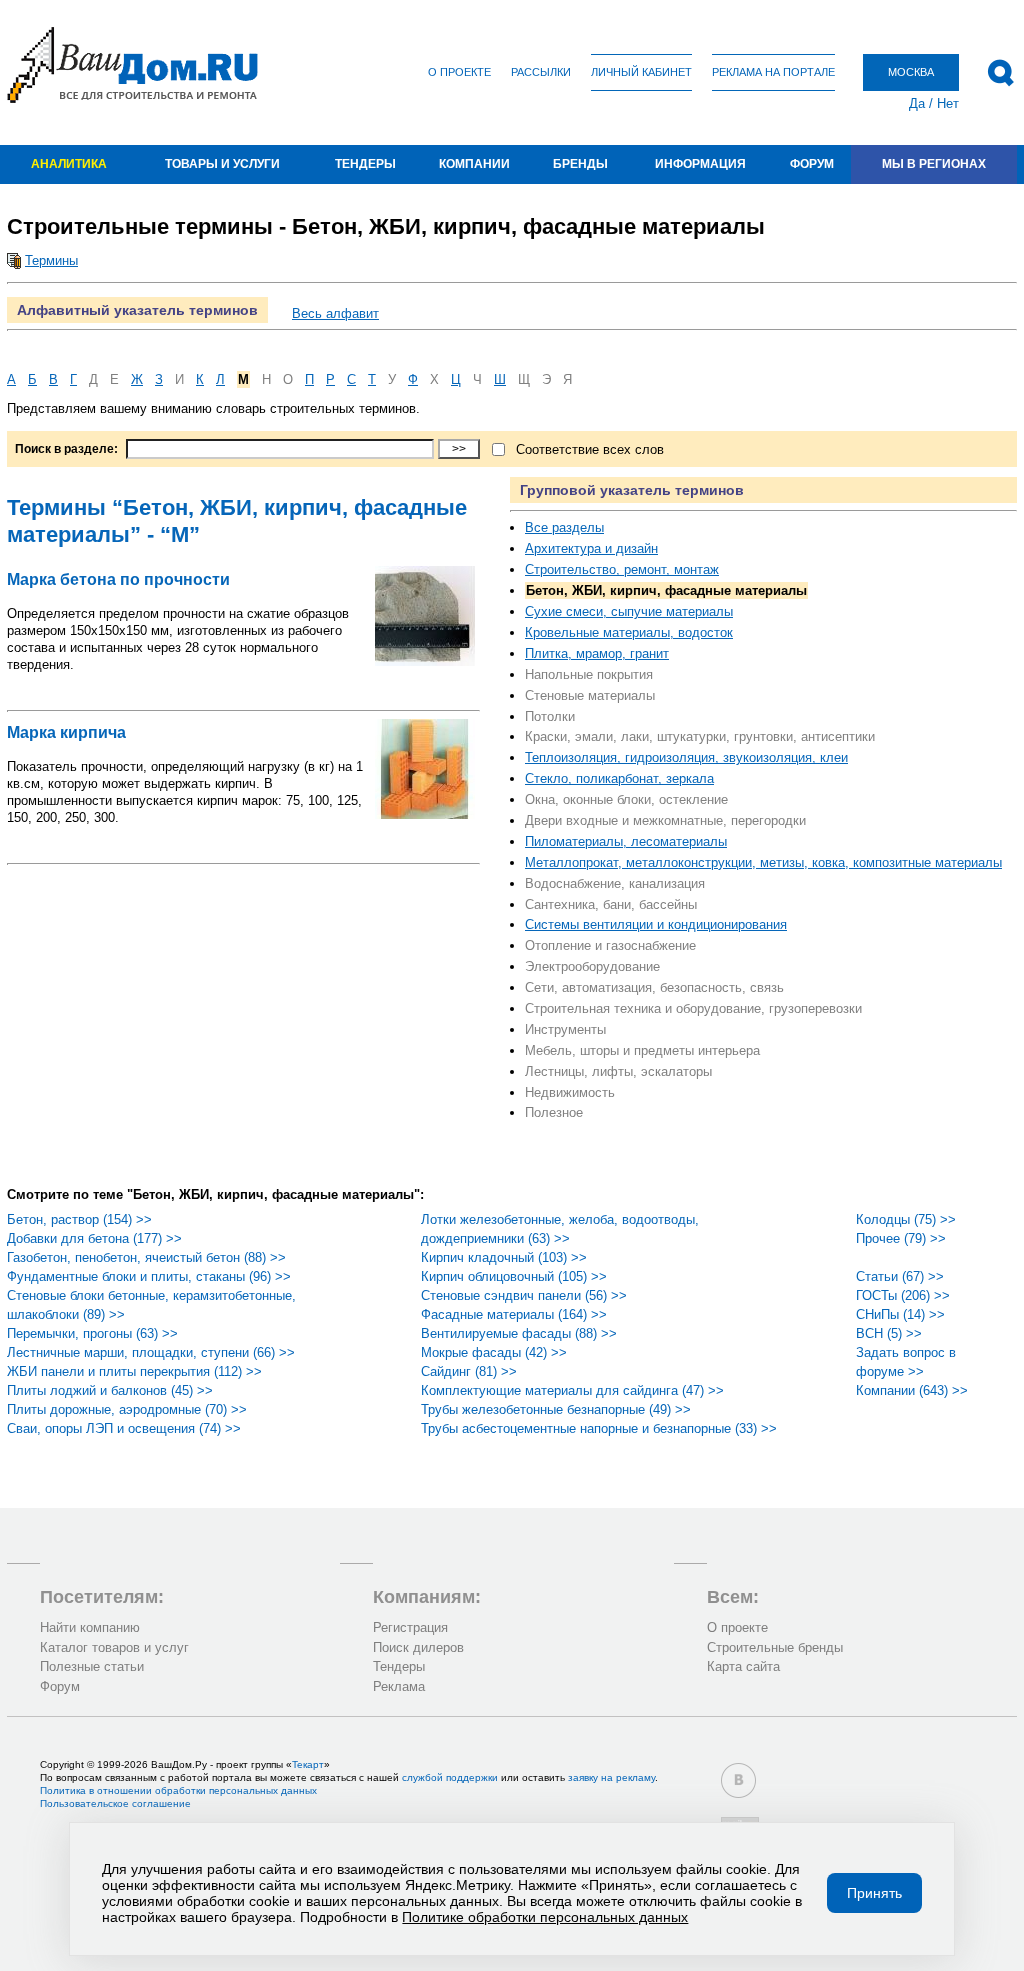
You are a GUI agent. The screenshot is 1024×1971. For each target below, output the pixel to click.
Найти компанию (90, 1627)
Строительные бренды (775, 1647)
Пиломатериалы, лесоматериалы (626, 841)
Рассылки (541, 72)
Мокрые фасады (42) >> (494, 1352)
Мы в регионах (934, 164)
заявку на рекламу (611, 1777)
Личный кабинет (641, 72)
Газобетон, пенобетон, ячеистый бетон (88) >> (146, 1257)
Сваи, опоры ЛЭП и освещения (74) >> (124, 1428)
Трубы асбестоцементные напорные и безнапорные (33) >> (599, 1428)
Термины (51, 260)
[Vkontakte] (738, 1780)
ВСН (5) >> (889, 1333)
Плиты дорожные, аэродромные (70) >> (127, 1409)
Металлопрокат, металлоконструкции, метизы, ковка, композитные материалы (763, 862)
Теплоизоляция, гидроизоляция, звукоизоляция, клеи (686, 757)
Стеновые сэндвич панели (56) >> (524, 1295)
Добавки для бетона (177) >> (94, 1238)
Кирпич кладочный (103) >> (504, 1257)
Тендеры (365, 164)
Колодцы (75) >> (906, 1219)
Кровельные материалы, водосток (629, 632)
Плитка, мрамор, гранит (597, 653)
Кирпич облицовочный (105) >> (514, 1276)
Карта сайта (743, 1666)
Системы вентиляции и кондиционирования (656, 924)
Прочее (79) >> (901, 1238)
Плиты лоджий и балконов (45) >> (110, 1390)
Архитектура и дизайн (591, 548)
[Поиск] (1000, 73)
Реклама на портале (773, 72)
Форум (812, 164)
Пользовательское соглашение (115, 1803)
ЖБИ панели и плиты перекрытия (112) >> (134, 1371)
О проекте (459, 72)
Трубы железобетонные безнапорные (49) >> (556, 1409)
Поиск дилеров (418, 1647)
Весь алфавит (335, 313)
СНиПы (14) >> (900, 1314)
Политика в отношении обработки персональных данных (178, 1790)
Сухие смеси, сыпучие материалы (629, 611)
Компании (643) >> (912, 1390)
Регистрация (410, 1627)
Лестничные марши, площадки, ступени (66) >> (151, 1352)
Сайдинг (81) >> (469, 1371)
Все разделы (564, 527)
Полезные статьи (92, 1666)
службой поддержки (450, 1777)
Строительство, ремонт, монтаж (622, 569)
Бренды (580, 164)
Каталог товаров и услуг (114, 1647)
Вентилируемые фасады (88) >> (519, 1333)
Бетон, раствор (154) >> (79, 1219)
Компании (474, 164)
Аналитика (69, 164)
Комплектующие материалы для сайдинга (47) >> (572, 1390)
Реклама (399, 1686)
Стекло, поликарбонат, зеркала (619, 778)
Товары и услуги (222, 164)
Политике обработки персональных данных (545, 1917)
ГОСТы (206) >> (903, 1295)
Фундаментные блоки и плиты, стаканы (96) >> (149, 1276)
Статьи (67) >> (900, 1276)
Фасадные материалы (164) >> (514, 1314)
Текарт (308, 1764)
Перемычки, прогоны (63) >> (92, 1333)
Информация (700, 164)
